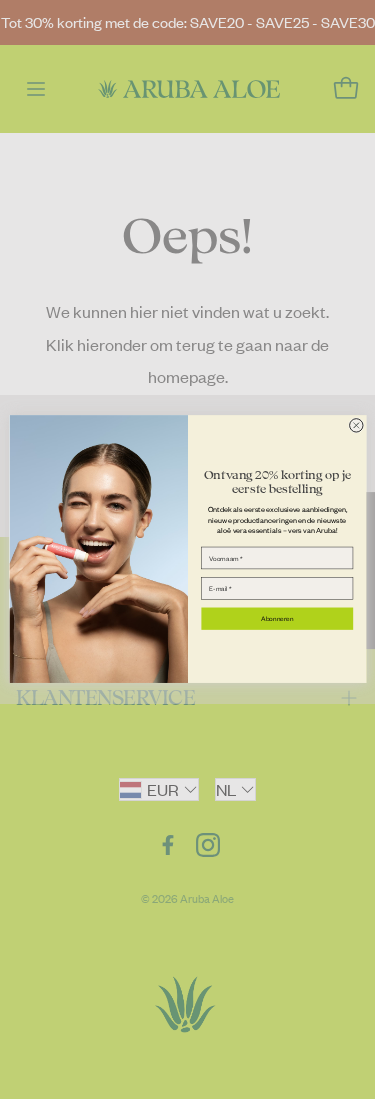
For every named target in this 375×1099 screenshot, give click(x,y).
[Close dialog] (355, 425)
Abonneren (277, 618)
